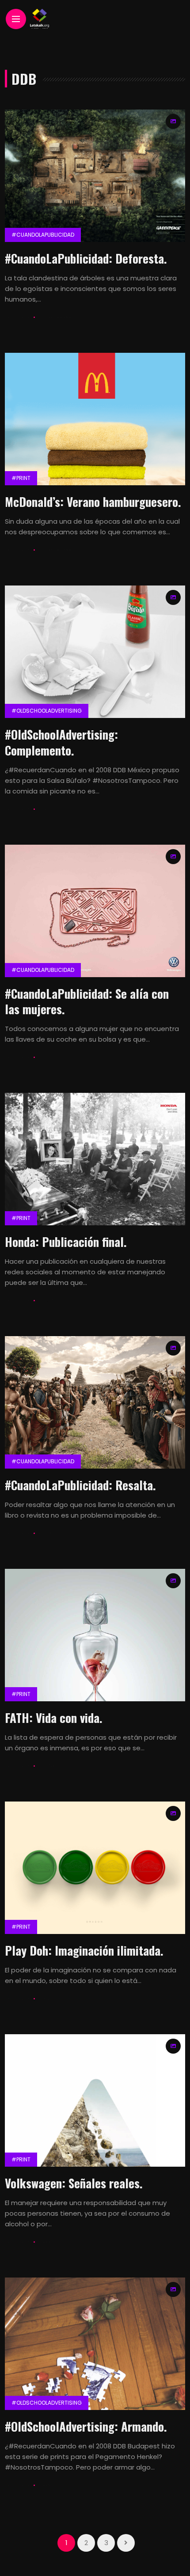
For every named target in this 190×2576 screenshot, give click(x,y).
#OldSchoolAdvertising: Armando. (86, 2426)
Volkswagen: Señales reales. (74, 2183)
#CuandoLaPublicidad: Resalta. (80, 1485)
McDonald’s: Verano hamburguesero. (93, 502)
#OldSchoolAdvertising (47, 711)
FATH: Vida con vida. (54, 1718)
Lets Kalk (18, 317)
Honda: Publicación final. (66, 1242)
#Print (21, 478)
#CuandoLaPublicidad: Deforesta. (86, 258)
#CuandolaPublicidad (43, 235)
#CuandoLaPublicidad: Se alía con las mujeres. (87, 1001)
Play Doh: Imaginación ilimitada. (84, 1950)
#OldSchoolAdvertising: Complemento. (61, 742)
